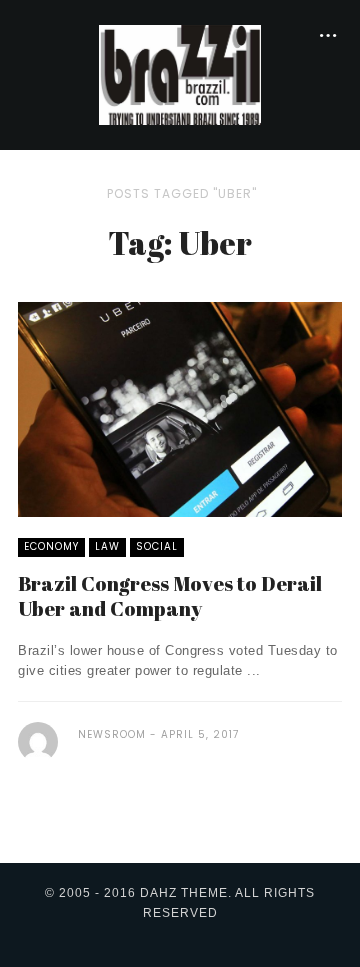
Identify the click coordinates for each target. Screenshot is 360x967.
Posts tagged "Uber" (182, 193)
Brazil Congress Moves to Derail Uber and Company (170, 596)
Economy (51, 546)
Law (107, 546)
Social (157, 546)
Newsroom (112, 734)
